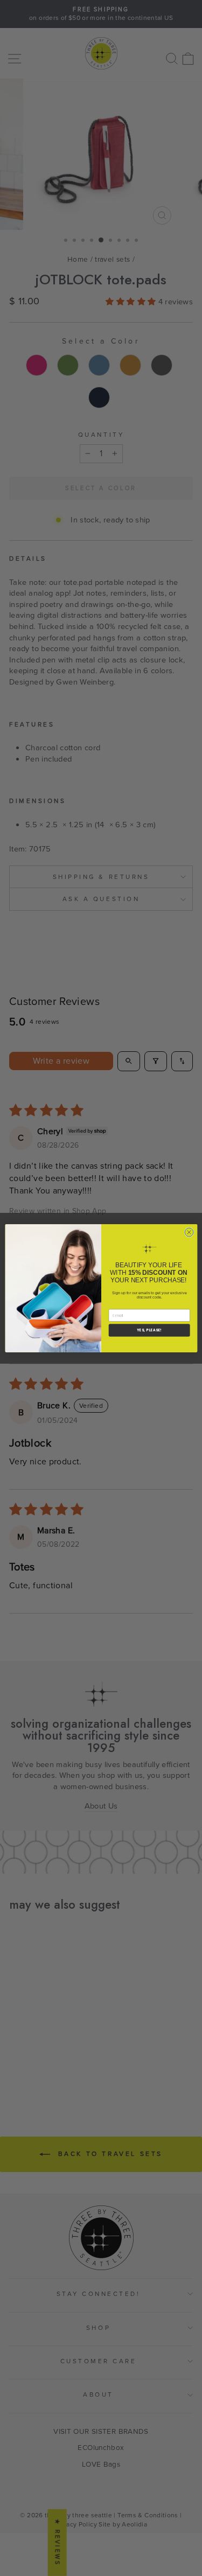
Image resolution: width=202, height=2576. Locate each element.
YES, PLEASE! (149, 1330)
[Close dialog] (189, 1232)
